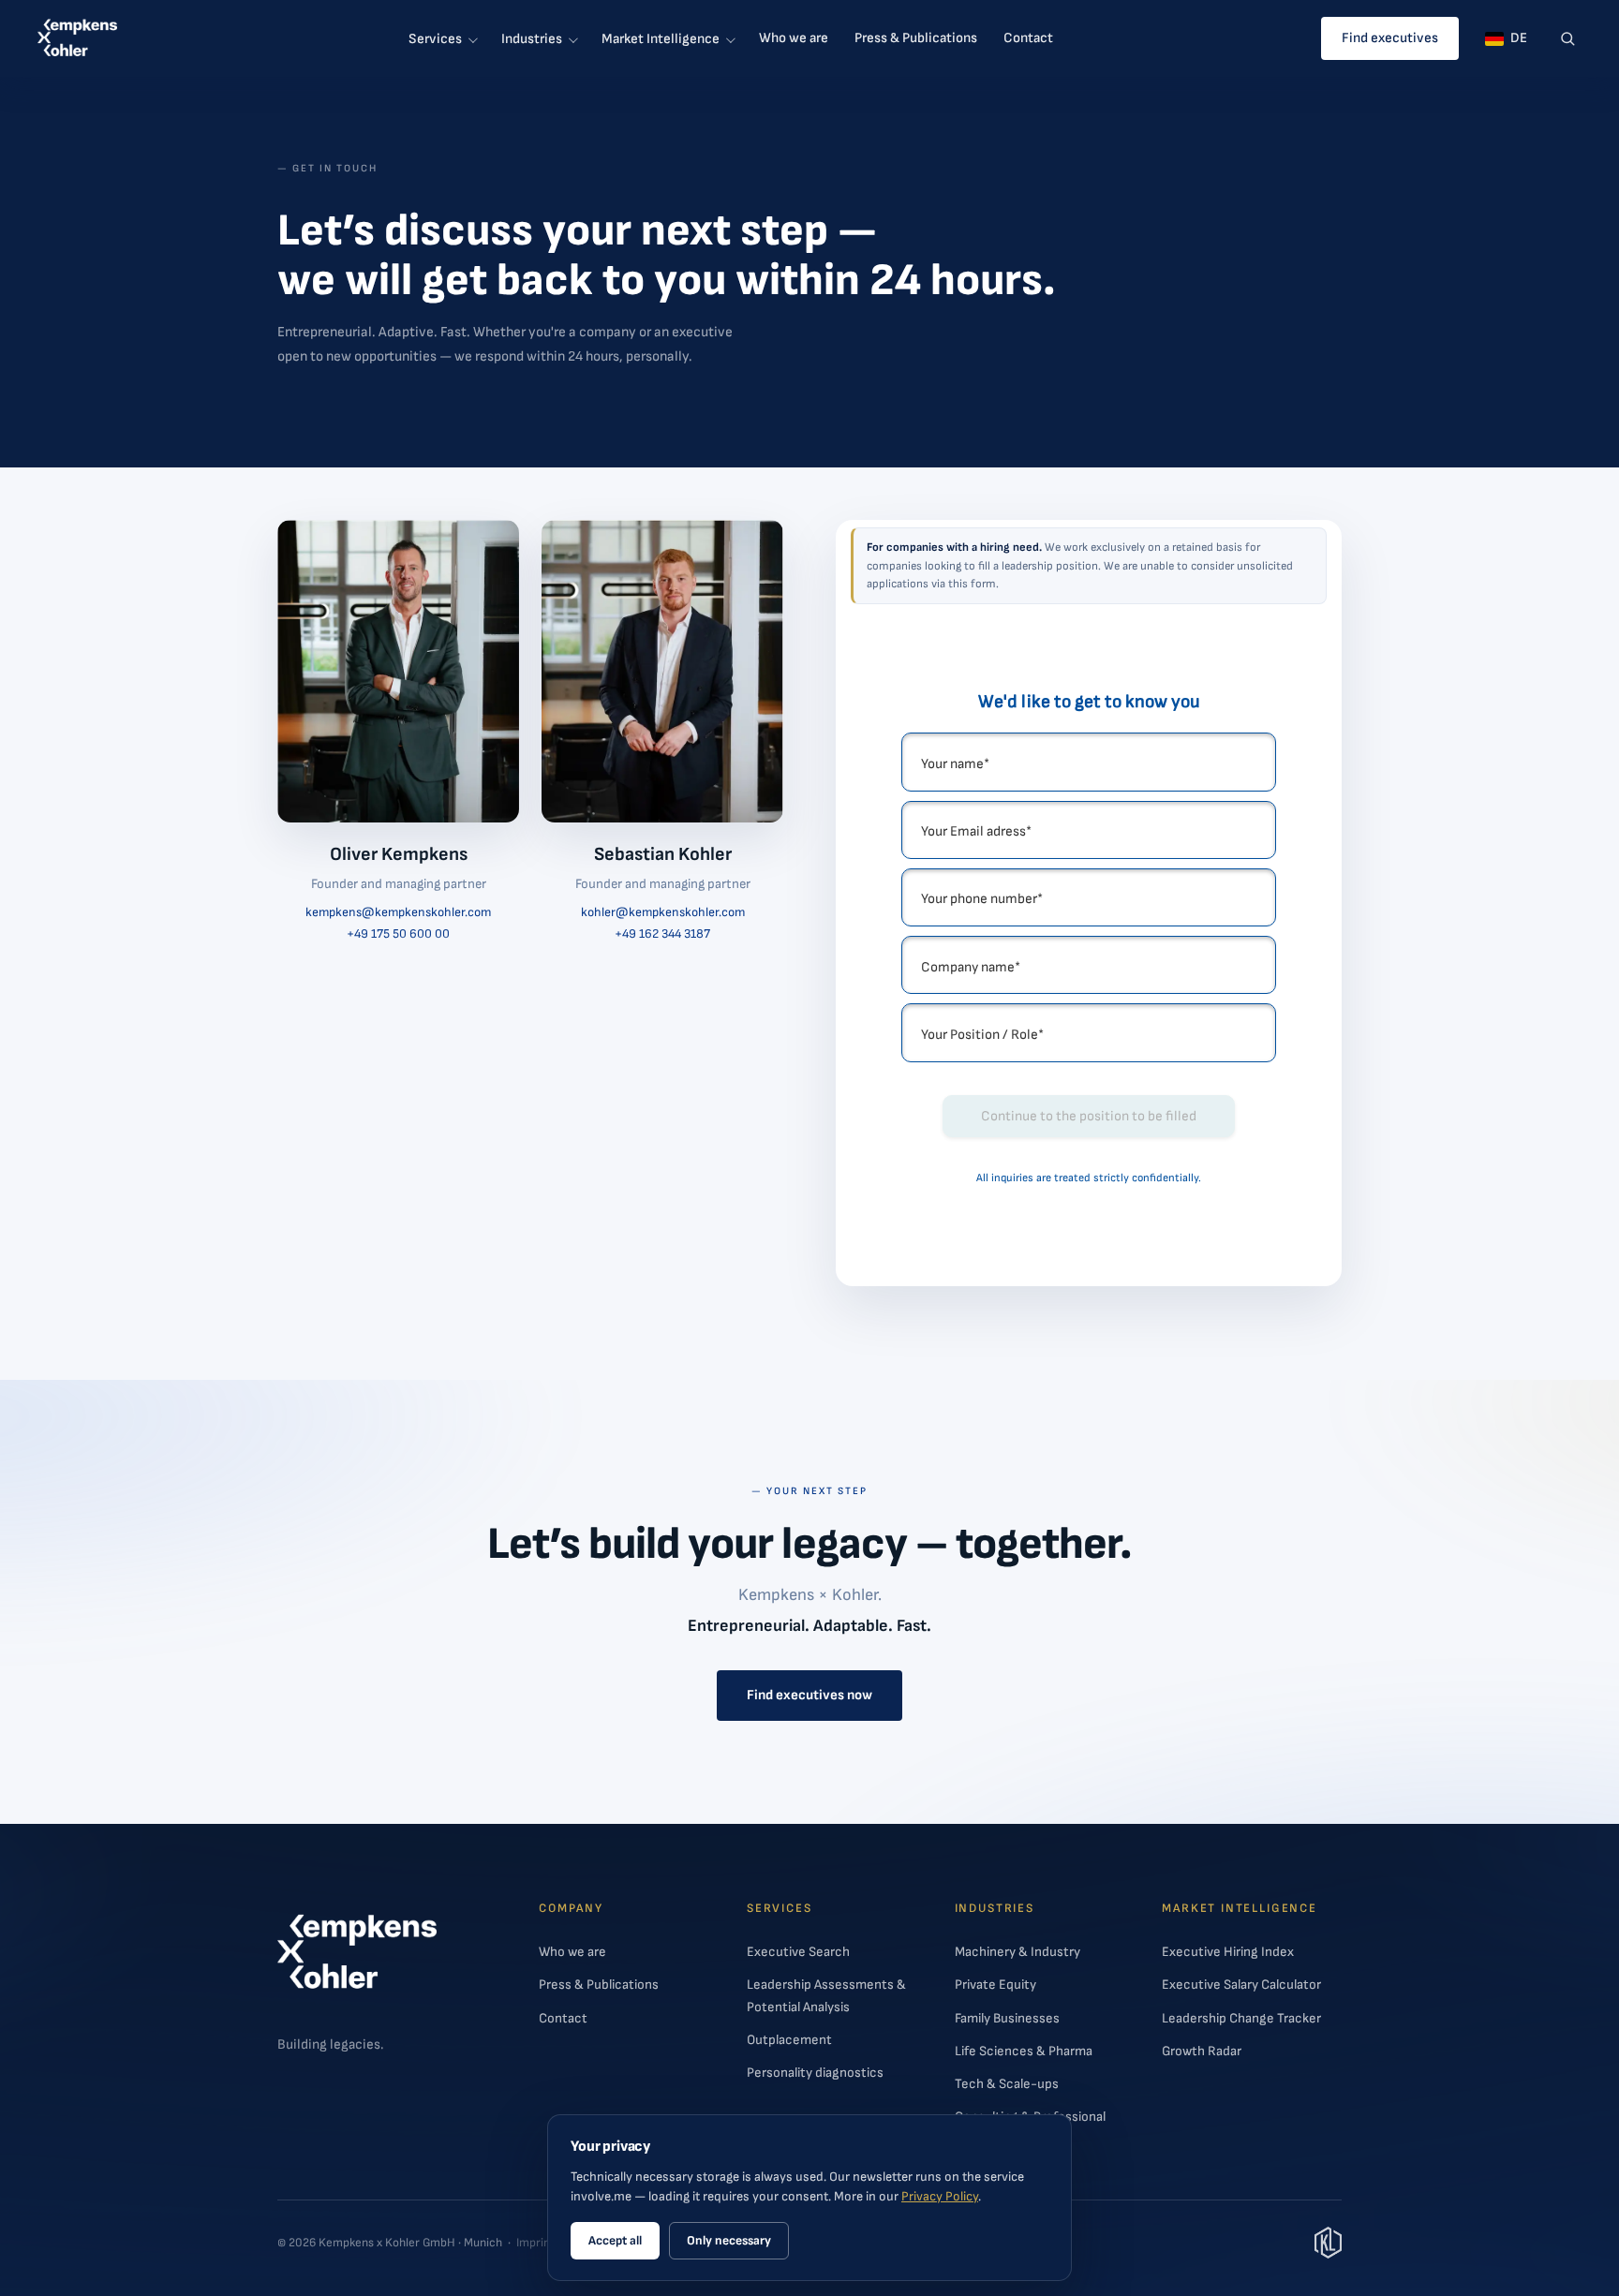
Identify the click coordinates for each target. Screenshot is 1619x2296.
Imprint (535, 2243)
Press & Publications (916, 38)
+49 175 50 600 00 (398, 934)
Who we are (794, 38)
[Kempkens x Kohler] (77, 38)
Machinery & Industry (1017, 1952)
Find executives (1390, 38)
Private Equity (995, 1985)
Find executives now (809, 1695)
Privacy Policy (940, 2196)
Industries (532, 39)
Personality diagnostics (815, 2073)
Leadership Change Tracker (1241, 2018)
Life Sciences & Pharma (1024, 2051)
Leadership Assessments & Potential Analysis (826, 1995)
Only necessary (729, 2241)
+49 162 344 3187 (662, 934)
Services (435, 39)
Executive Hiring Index (1228, 1952)
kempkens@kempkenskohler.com (398, 912)
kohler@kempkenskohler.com (663, 912)
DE (1519, 38)
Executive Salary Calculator (1241, 1985)
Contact (1028, 38)
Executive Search (798, 1952)
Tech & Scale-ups (1007, 2084)
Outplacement (789, 2040)
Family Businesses (1007, 2018)
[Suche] (1567, 38)
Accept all (615, 2241)
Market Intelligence (661, 39)
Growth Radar (1202, 2051)
